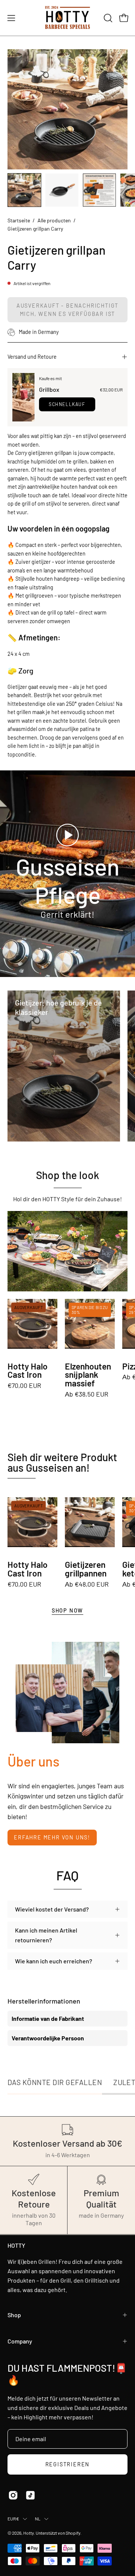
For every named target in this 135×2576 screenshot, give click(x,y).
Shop (14, 2315)
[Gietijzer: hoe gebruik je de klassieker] (64, 1066)
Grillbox (49, 389)
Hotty (28, 2533)
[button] (107, 18)
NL (38, 2519)
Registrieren (68, 2464)
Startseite (19, 220)
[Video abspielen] (67, 835)
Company (20, 2341)
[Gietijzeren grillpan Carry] (24, 190)
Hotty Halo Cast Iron (28, 1371)
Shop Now (67, 1610)
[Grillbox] (23, 397)
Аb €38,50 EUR (87, 1394)
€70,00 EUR (24, 1386)
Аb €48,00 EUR (87, 1584)
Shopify (73, 2533)
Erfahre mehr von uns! (52, 1837)
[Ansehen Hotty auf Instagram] (13, 2495)
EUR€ (13, 2519)
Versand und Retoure (32, 357)
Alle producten (54, 220)
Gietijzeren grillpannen (86, 1569)
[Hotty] (67, 18)
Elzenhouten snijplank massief (88, 1375)
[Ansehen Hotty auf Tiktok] (30, 2495)
